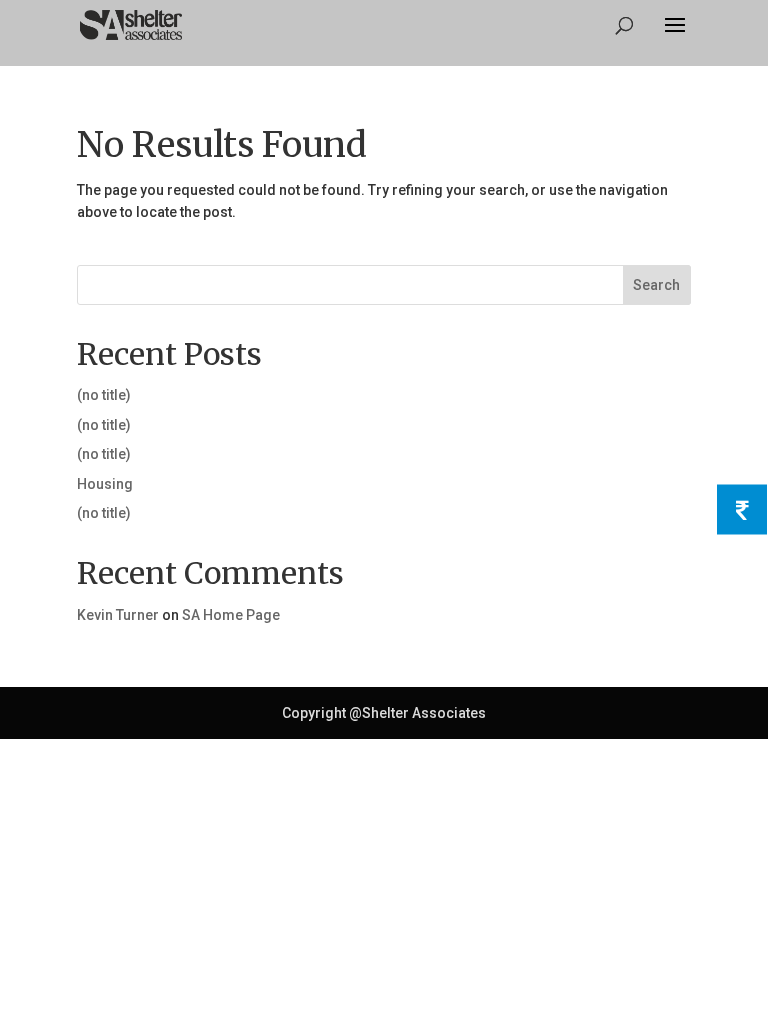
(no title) (104, 395)
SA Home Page (231, 615)
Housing (105, 484)
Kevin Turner (118, 615)
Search (656, 285)
